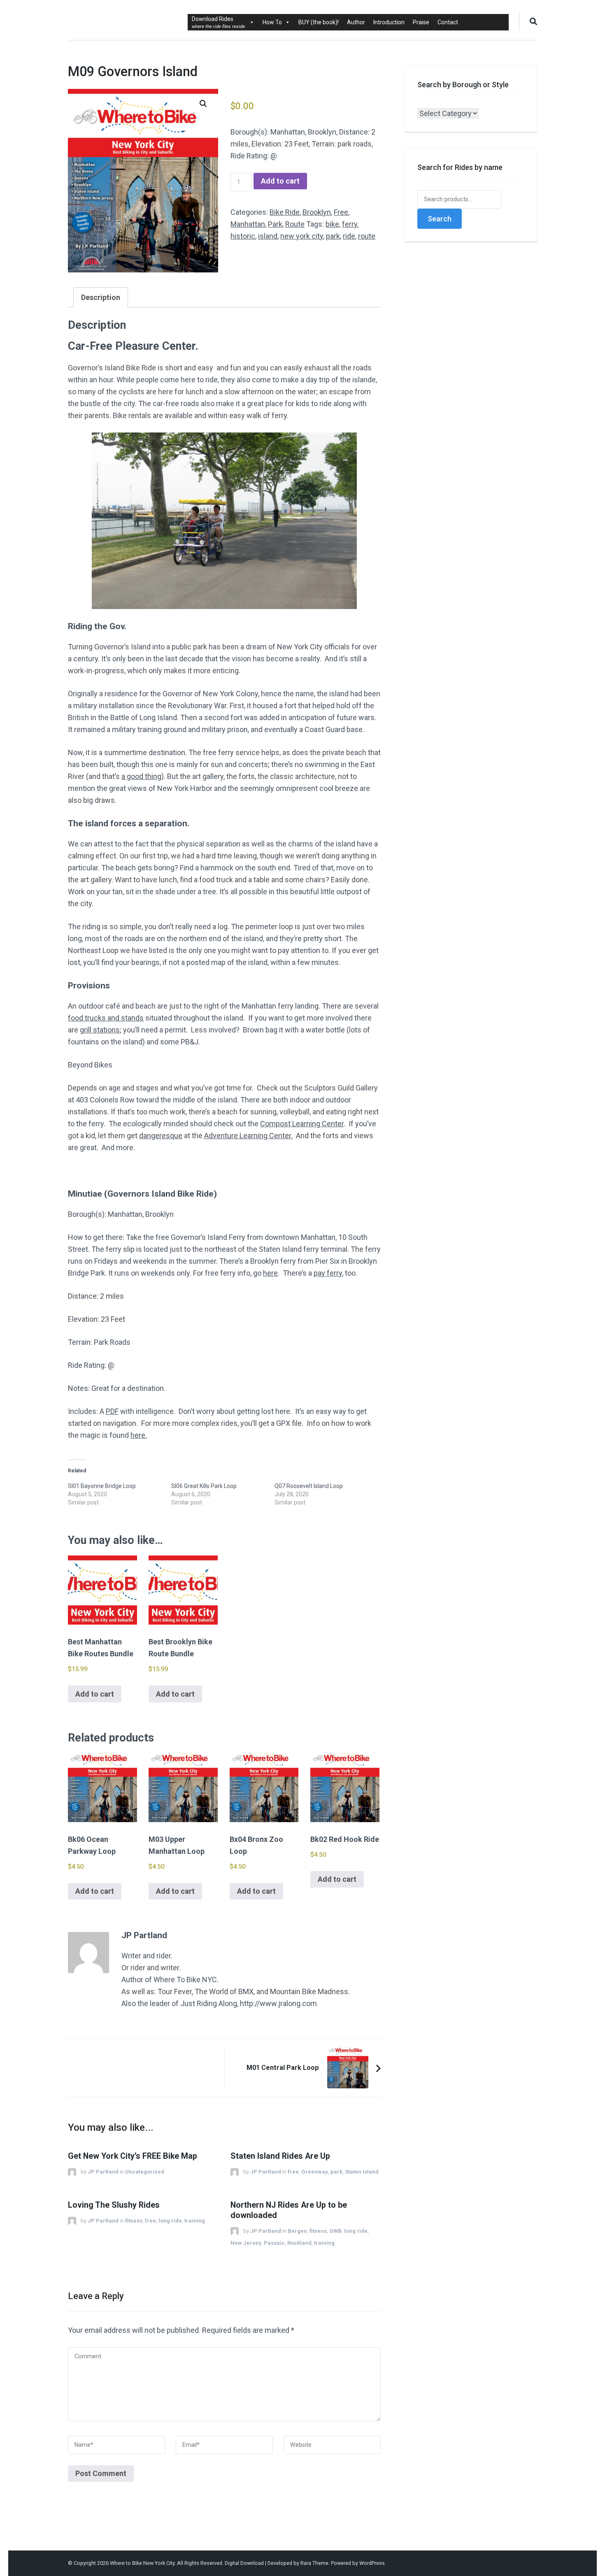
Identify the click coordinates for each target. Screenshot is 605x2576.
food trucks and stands (106, 1018)
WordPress (372, 2563)
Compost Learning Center (302, 1124)
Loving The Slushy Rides (114, 2205)
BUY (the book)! (319, 22)
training (195, 2221)
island (268, 236)
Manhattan (248, 224)
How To (272, 22)
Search (440, 219)
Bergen (297, 2231)
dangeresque (161, 1136)
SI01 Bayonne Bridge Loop (102, 1486)
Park (275, 224)
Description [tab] (101, 297)
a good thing (141, 776)
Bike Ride (285, 212)
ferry (350, 224)
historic (243, 236)
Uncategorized (145, 2172)
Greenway (315, 2172)
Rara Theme (314, 2563)
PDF (112, 1411)
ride (349, 236)
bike (332, 224)
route (367, 236)
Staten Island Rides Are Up (280, 2156)
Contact (448, 22)
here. (139, 1435)
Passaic (274, 2243)
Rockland (299, 2243)
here (270, 1273)
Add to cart (280, 181)
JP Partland (103, 2172)
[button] (203, 104)
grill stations (100, 1030)
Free (341, 212)
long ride (170, 2221)
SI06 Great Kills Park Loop (204, 1486)
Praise (421, 22)
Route (295, 224)
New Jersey (246, 2243)
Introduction (389, 22)
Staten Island (362, 2172)
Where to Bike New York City (142, 2563)
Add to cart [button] (95, 1694)
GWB (335, 2231)
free (293, 2172)
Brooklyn (317, 212)
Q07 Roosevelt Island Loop (309, 1486)
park (333, 236)
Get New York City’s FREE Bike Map (133, 2156)
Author (356, 22)
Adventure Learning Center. (248, 1136)
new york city (302, 236)
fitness (134, 2221)
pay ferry (328, 1273)
